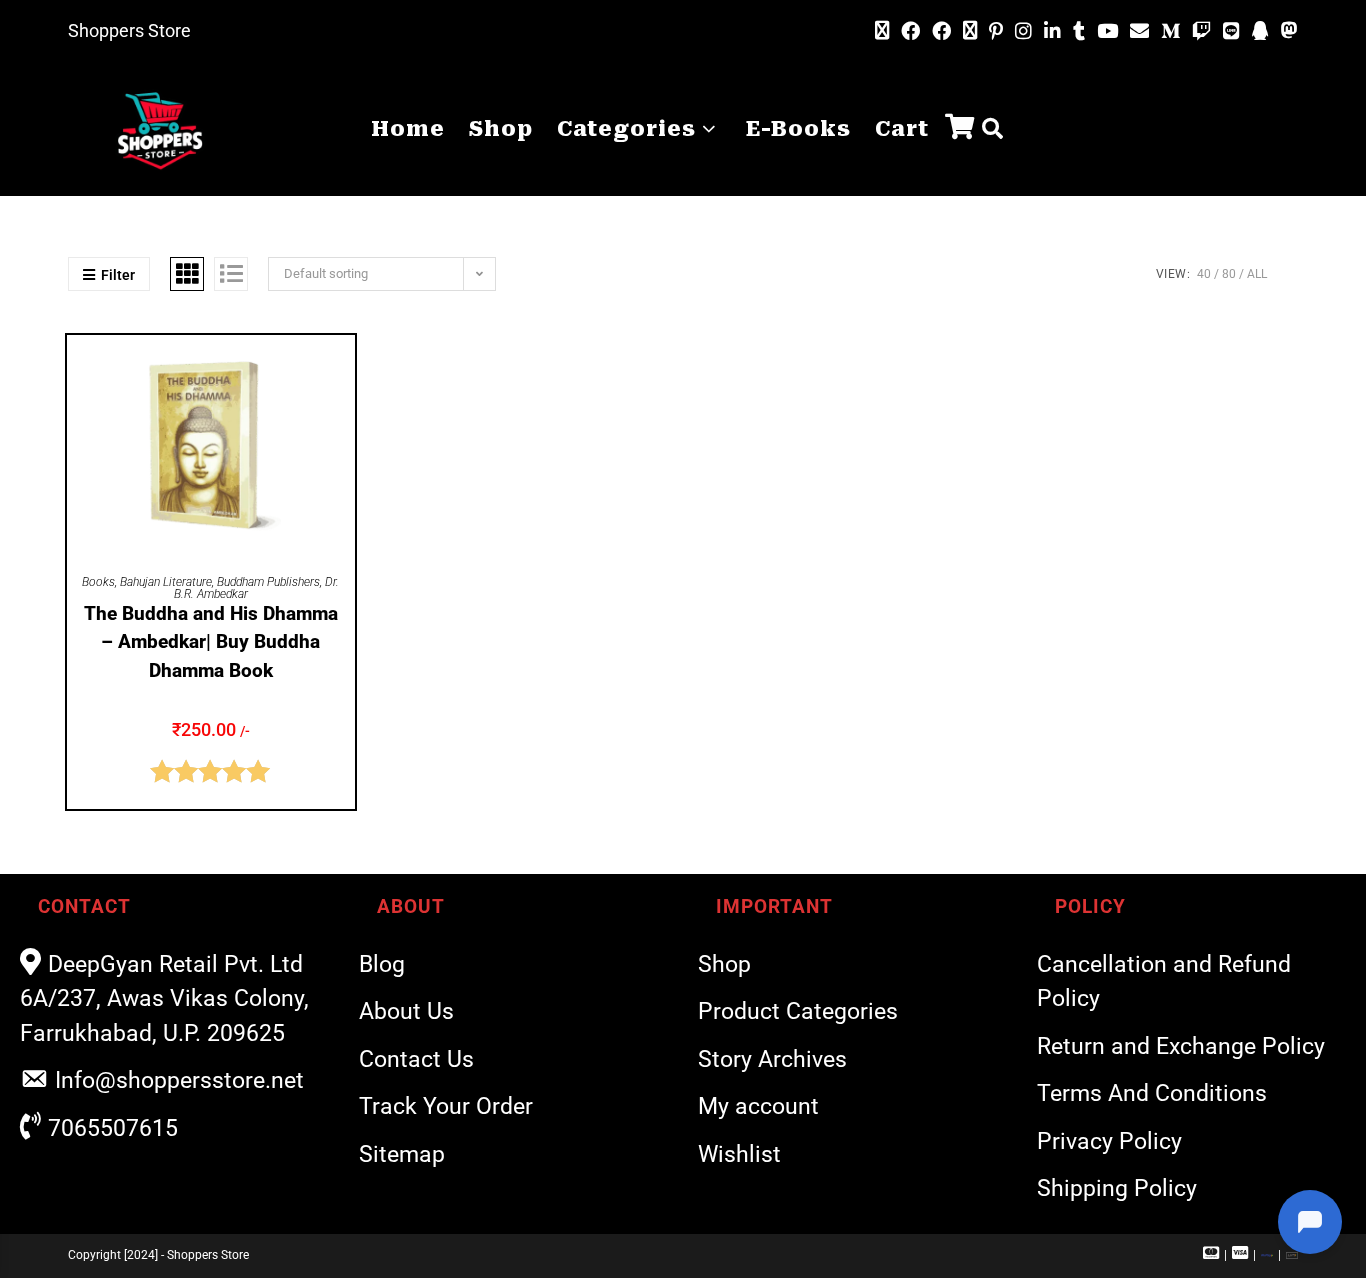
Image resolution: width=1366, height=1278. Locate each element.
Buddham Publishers (268, 582)
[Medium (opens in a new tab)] (1170, 31)
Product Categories (798, 1011)
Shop (724, 964)
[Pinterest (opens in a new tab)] (996, 31)
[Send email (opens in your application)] (1139, 31)
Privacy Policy (1109, 1141)
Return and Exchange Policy (1181, 1046)
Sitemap (402, 1154)
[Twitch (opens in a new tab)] (1201, 31)
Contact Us (416, 1059)
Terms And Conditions (1152, 1093)
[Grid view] (187, 274)
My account (758, 1106)
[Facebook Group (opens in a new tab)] (941, 31)
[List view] (231, 274)
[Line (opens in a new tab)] (1231, 31)
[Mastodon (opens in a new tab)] (1286, 31)
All (1257, 274)
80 (1229, 274)
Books (98, 582)
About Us (406, 1011)
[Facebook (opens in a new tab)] (910, 31)
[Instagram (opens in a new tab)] (1023, 31)
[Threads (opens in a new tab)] (970, 31)
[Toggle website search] (992, 129)
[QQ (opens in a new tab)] (1260, 31)
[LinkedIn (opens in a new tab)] (1052, 31)
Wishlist (739, 1154)
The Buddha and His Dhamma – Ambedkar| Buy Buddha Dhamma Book (211, 642)
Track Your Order (446, 1106)
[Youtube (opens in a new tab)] (1107, 31)
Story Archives (772, 1059)
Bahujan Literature (166, 582)
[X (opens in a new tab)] (882, 31)
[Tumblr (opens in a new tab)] (1079, 31)
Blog (382, 964)
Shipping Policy (1117, 1188)
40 (1204, 274)
